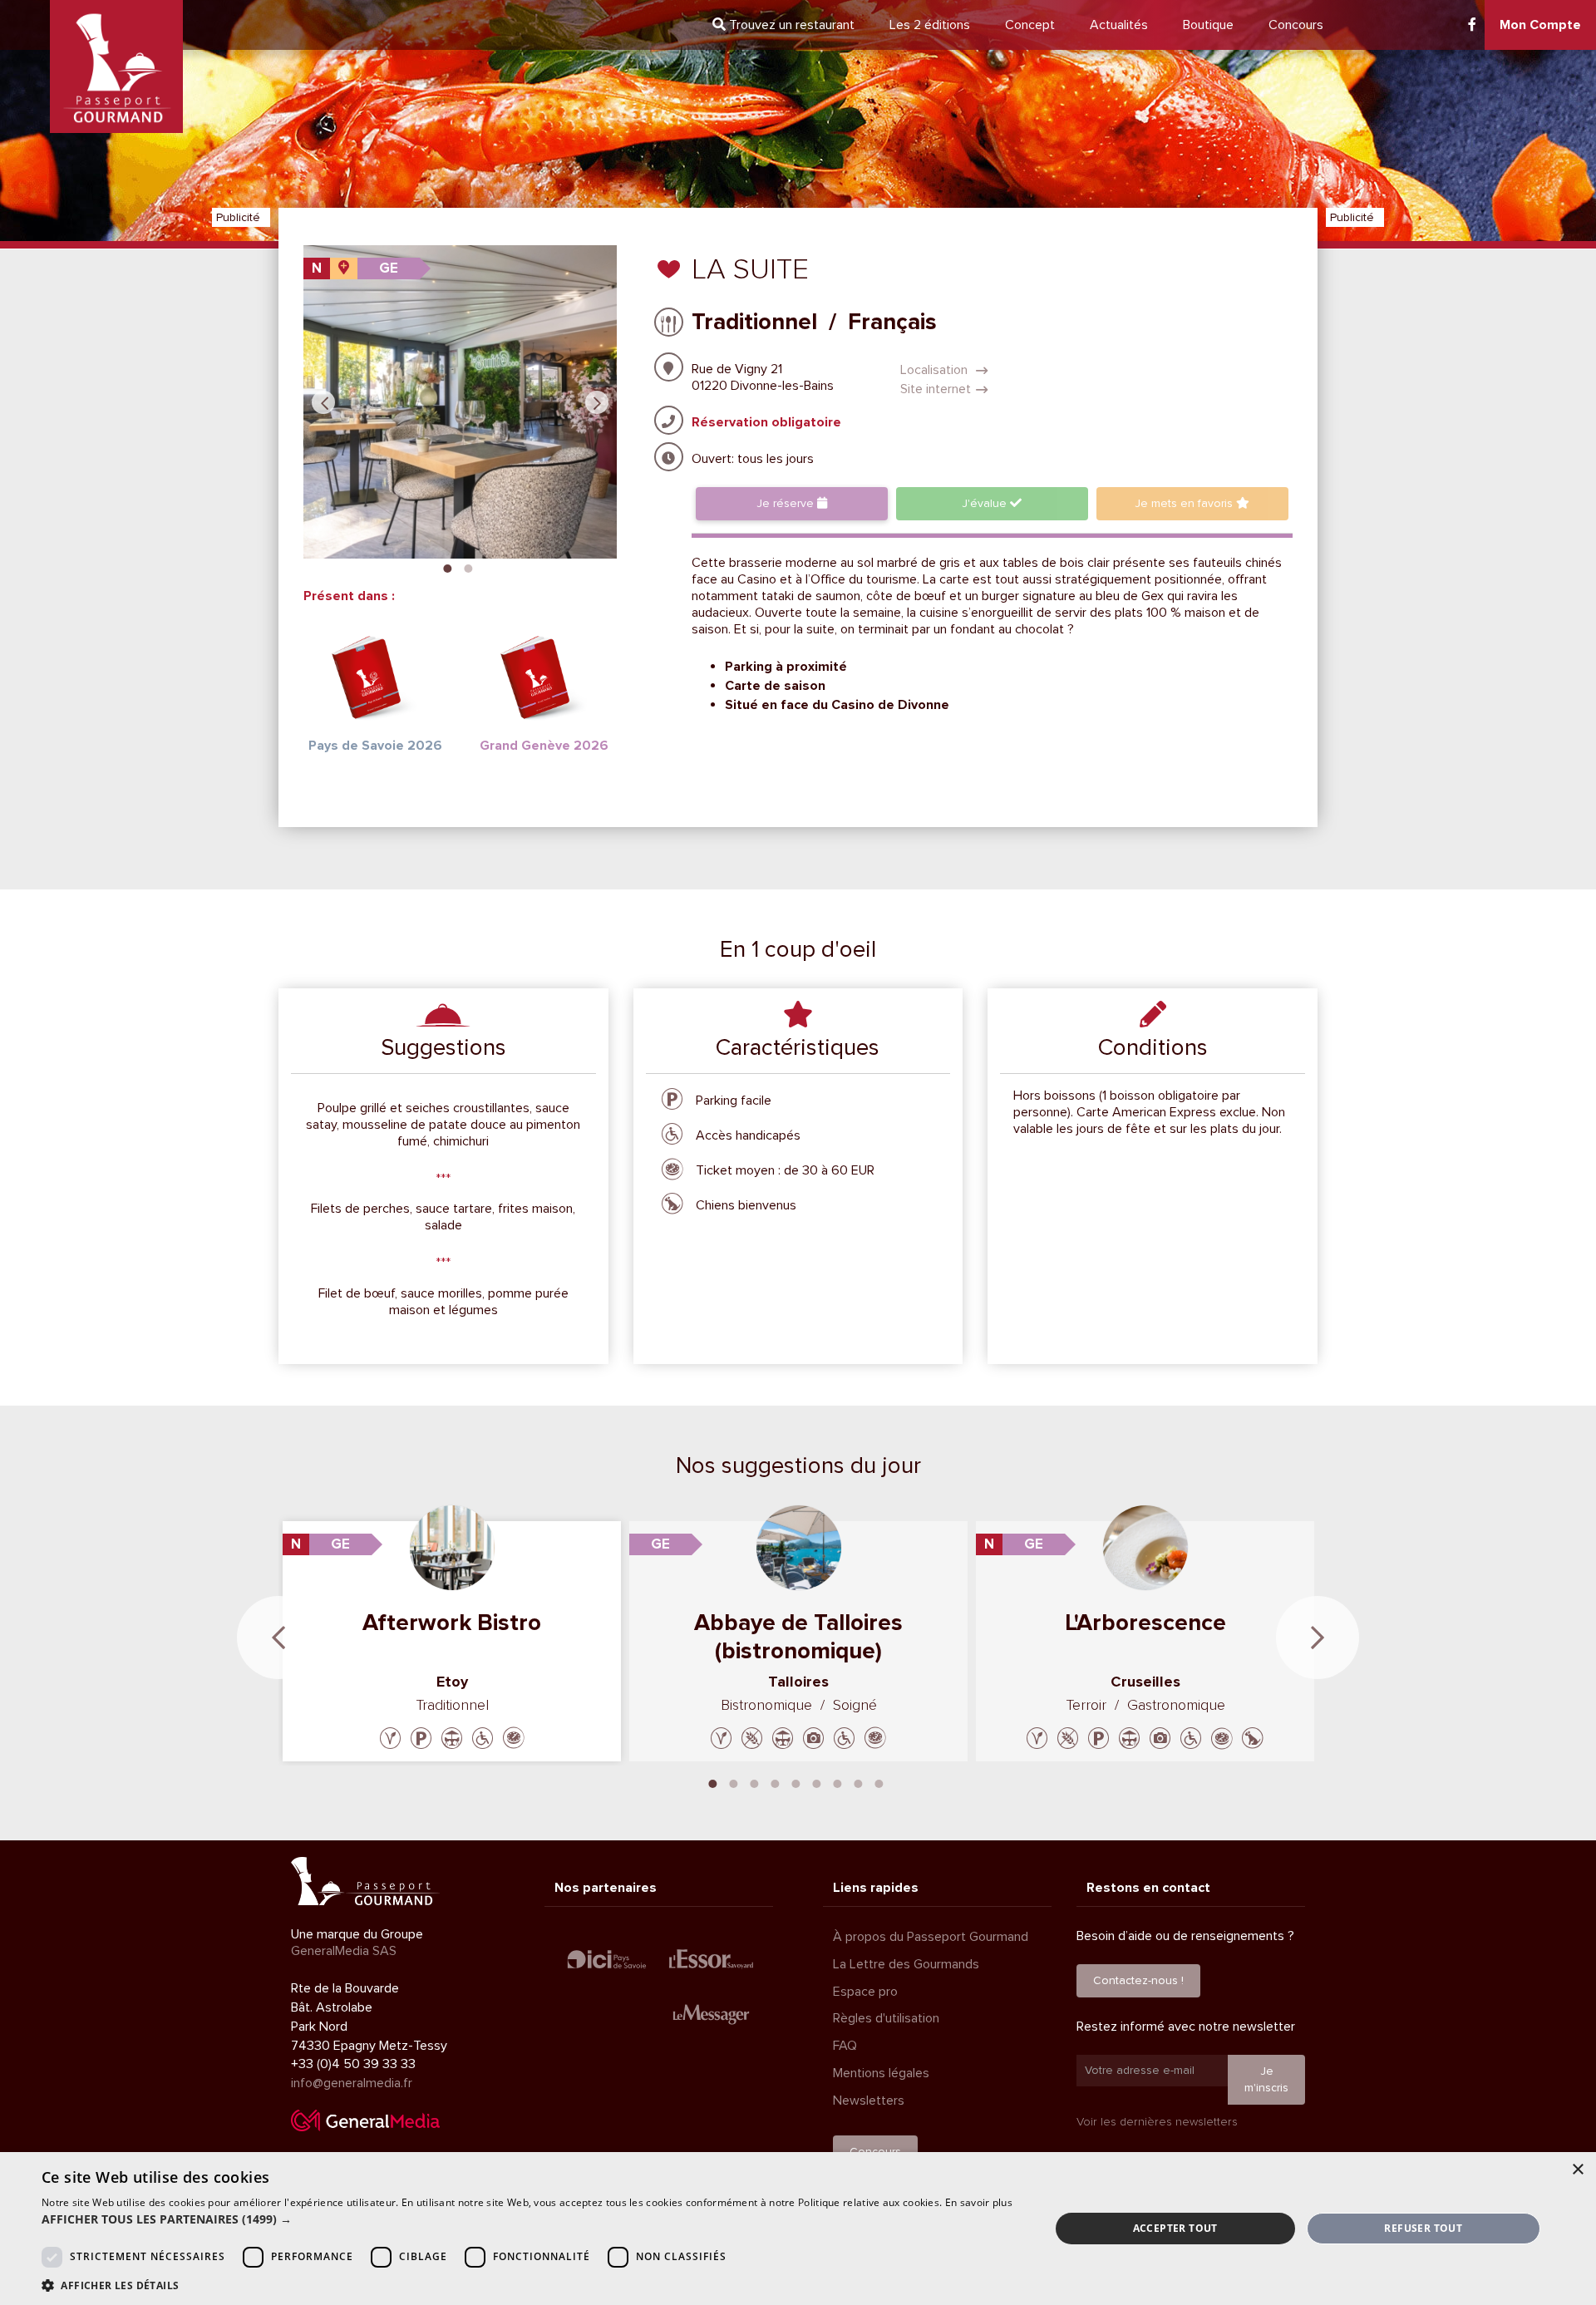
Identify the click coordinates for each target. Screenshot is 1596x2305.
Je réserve (787, 503)
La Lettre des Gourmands (906, 1964)
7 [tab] (838, 1782)
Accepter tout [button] (1175, 2228)
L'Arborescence (1145, 1623)
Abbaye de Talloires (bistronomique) (798, 1637)
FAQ (845, 2046)
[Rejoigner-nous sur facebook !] (1472, 25)
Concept (1030, 25)
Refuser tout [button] (1423, 2228)
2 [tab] (468, 567)
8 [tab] (859, 1782)
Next (597, 402)
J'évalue (986, 503)
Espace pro (865, 1992)
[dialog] (798, 2229)
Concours (1296, 25)
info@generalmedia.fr (352, 2083)
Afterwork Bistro (452, 1623)
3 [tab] (755, 1782)
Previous (323, 402)
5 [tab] (796, 1782)
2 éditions (930, 25)
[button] (527, 2219)
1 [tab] (447, 567)
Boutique (1208, 25)
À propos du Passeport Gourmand (931, 1937)
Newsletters (869, 2101)
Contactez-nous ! (1138, 1980)
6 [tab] (817, 1782)
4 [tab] (776, 1782)
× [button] (1577, 2170)
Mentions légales (881, 2073)
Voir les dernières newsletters (1157, 2122)
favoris (1185, 503)
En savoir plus (979, 2202)
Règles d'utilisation (886, 2018)
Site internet (936, 389)
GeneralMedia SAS (344, 1951)
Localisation (936, 370)
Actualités (1119, 25)
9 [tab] (879, 1782)
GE (389, 268)
